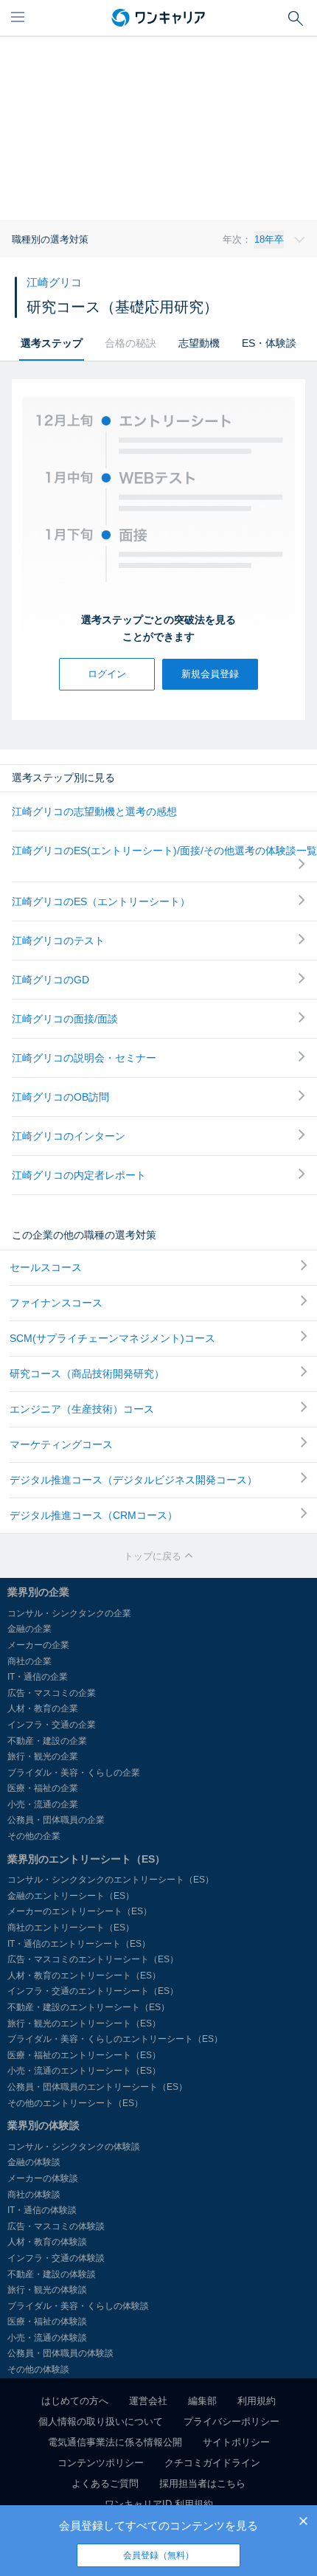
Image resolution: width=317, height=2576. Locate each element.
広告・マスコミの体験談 (56, 2226)
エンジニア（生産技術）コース (82, 1409)
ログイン (107, 674)
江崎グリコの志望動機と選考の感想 (94, 811)
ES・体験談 (269, 343)
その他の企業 (34, 1836)
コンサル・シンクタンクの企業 (69, 1613)
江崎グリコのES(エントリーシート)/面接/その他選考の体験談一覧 (164, 851)
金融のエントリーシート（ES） (71, 1896)
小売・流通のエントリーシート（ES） (84, 2071)
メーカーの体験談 (43, 2178)
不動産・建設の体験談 (52, 2274)
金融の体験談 (34, 2162)
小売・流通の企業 (43, 1804)
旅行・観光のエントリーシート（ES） (84, 2023)
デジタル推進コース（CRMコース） (94, 1515)
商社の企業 (29, 1661)
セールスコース (46, 1267)
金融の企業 (29, 1629)
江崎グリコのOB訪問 (60, 1097)
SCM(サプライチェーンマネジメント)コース (112, 1338)
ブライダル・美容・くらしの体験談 (78, 2306)
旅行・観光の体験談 (47, 2290)
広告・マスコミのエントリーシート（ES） (93, 1959)
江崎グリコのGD (50, 980)
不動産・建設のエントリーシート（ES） (88, 2007)
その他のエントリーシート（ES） (75, 2103)
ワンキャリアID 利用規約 (159, 2504)
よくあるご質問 (105, 2483)
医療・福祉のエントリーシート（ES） (84, 2055)
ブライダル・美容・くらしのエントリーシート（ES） (115, 2039)
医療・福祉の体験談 (47, 2321)
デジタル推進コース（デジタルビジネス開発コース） (133, 1480)
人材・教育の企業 (43, 1708)
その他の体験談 (38, 2369)
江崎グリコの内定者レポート (79, 1175)
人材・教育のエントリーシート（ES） (84, 1976)
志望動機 (199, 343)
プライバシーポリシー (231, 2421)
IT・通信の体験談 (42, 2210)
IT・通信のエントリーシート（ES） (79, 1944)
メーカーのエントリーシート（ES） (80, 1911)
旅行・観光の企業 (43, 1756)
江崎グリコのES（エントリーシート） (101, 901)
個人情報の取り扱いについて (101, 2421)
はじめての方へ (75, 2401)
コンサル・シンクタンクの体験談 (74, 2147)
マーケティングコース (61, 1444)
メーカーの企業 (38, 1645)
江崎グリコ (54, 282)
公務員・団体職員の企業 (56, 1820)
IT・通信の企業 (38, 1677)
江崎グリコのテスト (58, 941)
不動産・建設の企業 (47, 1741)
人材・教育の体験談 (47, 2242)
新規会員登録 (210, 674)
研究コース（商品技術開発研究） (87, 1374)
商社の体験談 (34, 2195)
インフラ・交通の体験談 (56, 2258)
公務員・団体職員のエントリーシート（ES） (97, 2087)
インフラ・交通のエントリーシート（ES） (93, 1991)
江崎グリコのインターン (69, 1136)
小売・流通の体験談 (47, 2338)
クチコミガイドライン (212, 2463)
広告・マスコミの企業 (52, 1693)
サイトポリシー (236, 2442)
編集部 (202, 2401)
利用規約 (257, 2401)
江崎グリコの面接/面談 (65, 1019)
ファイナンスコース (56, 1303)
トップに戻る (154, 1556)
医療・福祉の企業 (43, 1788)
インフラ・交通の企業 (52, 1725)
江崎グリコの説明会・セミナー (84, 1058)
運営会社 (148, 2401)
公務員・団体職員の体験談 (60, 2353)
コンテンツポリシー (101, 2463)
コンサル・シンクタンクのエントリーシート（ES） (111, 1880)
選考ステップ (52, 343)
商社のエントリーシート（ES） (71, 1928)
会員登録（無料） (158, 2555)
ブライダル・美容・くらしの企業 (74, 1773)
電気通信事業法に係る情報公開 (115, 2442)
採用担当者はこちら (202, 2483)
